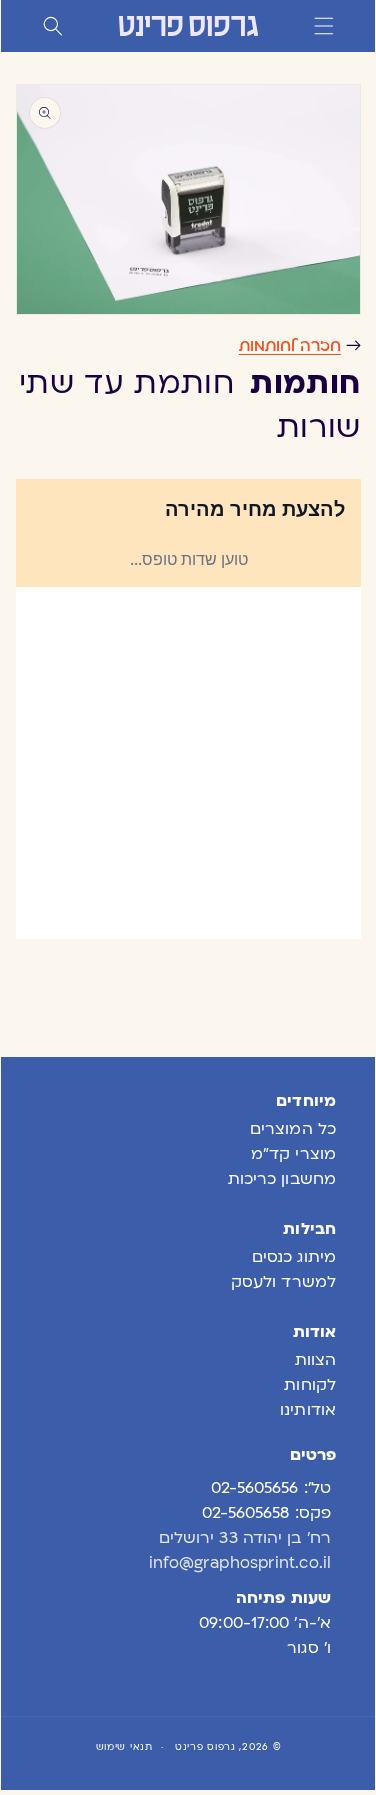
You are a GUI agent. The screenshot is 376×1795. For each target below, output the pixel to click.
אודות (314, 1332)
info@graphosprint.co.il (240, 1563)
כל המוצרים (293, 1129)
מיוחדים (306, 1101)
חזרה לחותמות (290, 346)
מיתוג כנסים (294, 1257)
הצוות (315, 1360)
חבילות (309, 1229)
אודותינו (308, 1410)
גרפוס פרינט (205, 1746)
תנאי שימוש (124, 1746)
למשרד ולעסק (283, 1282)
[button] (324, 26)
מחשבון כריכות (282, 1179)
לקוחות (310, 1385)
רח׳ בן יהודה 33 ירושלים (245, 1538)
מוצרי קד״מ (293, 1154)
